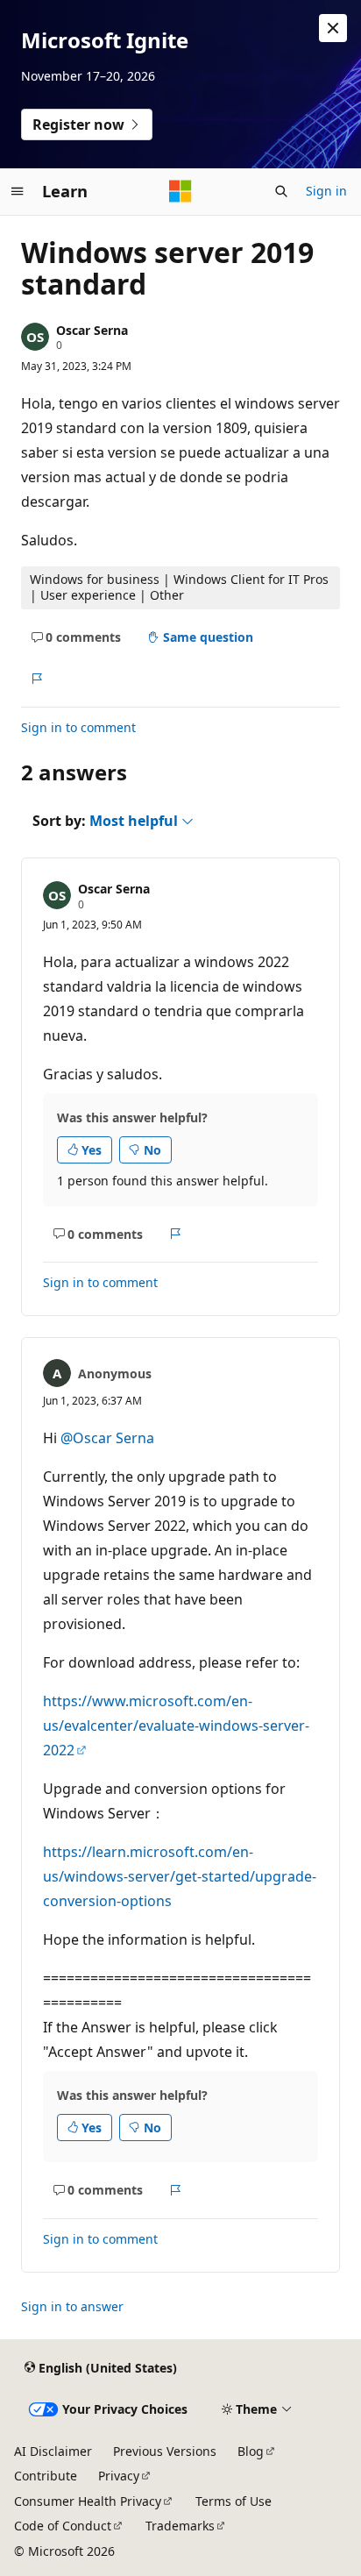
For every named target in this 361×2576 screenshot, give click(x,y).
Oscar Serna (92, 330)
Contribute (46, 2476)
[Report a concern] (36, 679)
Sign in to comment (78, 727)
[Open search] (281, 191)
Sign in (326, 191)
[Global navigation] (18, 191)
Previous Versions (165, 2451)
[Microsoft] (180, 191)
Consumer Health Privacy (88, 2501)
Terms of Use (234, 2501)
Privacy (119, 2476)
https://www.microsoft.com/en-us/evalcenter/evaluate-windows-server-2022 (176, 1726)
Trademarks (180, 2526)
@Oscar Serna (107, 1438)
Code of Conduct (63, 2526)
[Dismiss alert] (333, 28)
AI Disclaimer (53, 2451)
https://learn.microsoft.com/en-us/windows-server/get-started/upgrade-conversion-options (180, 1876)
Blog (251, 2451)
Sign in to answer (72, 2306)
